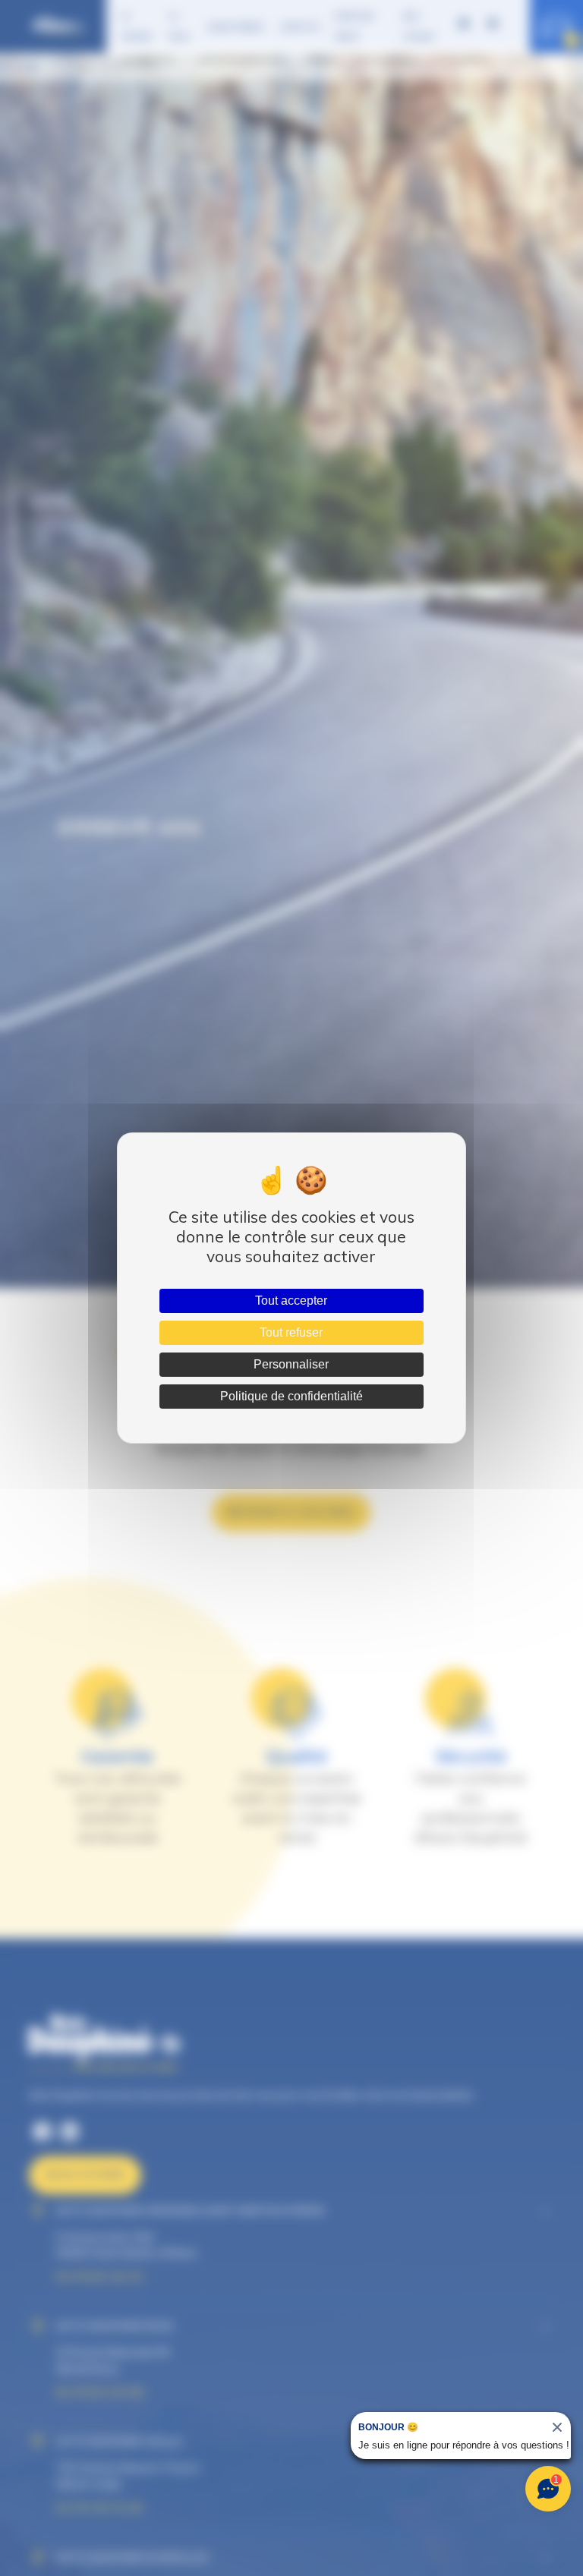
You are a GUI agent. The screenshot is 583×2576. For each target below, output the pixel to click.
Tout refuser (291, 1332)
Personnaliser (291, 1364)
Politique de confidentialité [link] (291, 1396)
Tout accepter (291, 1301)
